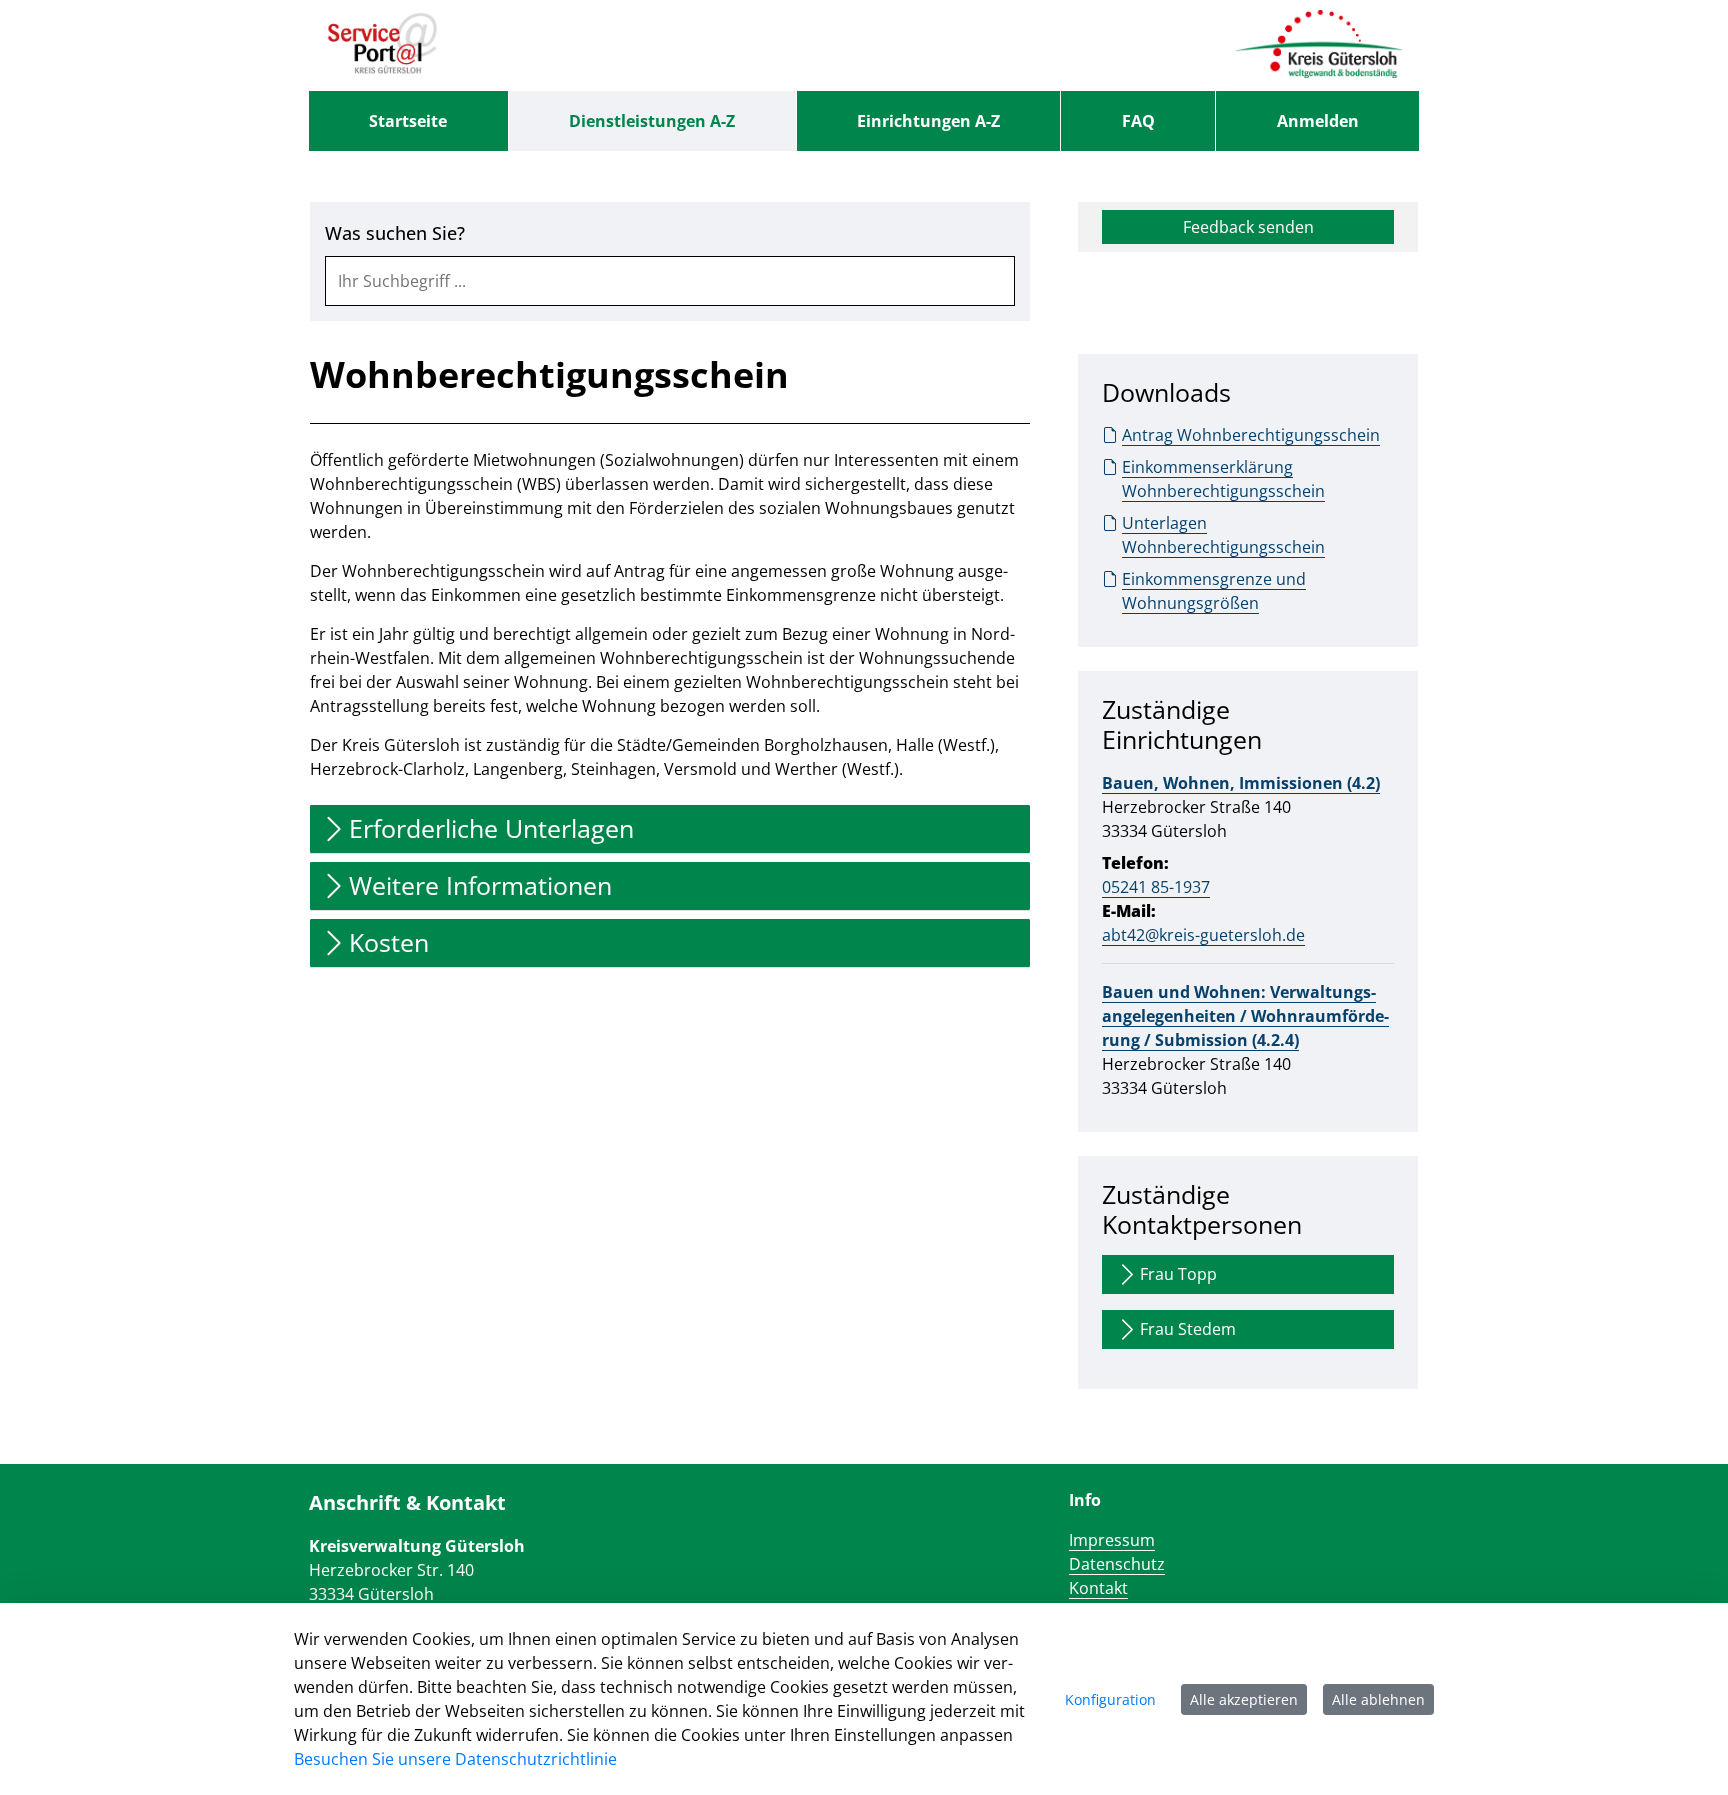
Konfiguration (1110, 1699)
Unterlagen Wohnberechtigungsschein (1223, 535)
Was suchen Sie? (395, 233)
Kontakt (1098, 1588)
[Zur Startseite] (382, 45)
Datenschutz (1117, 1564)
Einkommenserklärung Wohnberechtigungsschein (1223, 479)
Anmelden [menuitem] (1318, 121)
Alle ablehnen (1378, 1699)
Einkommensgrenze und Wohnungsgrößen (1214, 591)
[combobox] (670, 281)
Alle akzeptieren (1244, 1699)
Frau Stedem (1188, 1329)
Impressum (1112, 1540)
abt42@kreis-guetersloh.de (1203, 935)
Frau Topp (1178, 1274)
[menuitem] (408, 121)
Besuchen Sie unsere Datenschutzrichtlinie (455, 1759)
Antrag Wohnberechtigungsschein (1251, 435)
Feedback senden (1248, 227)
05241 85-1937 (1156, 887)
